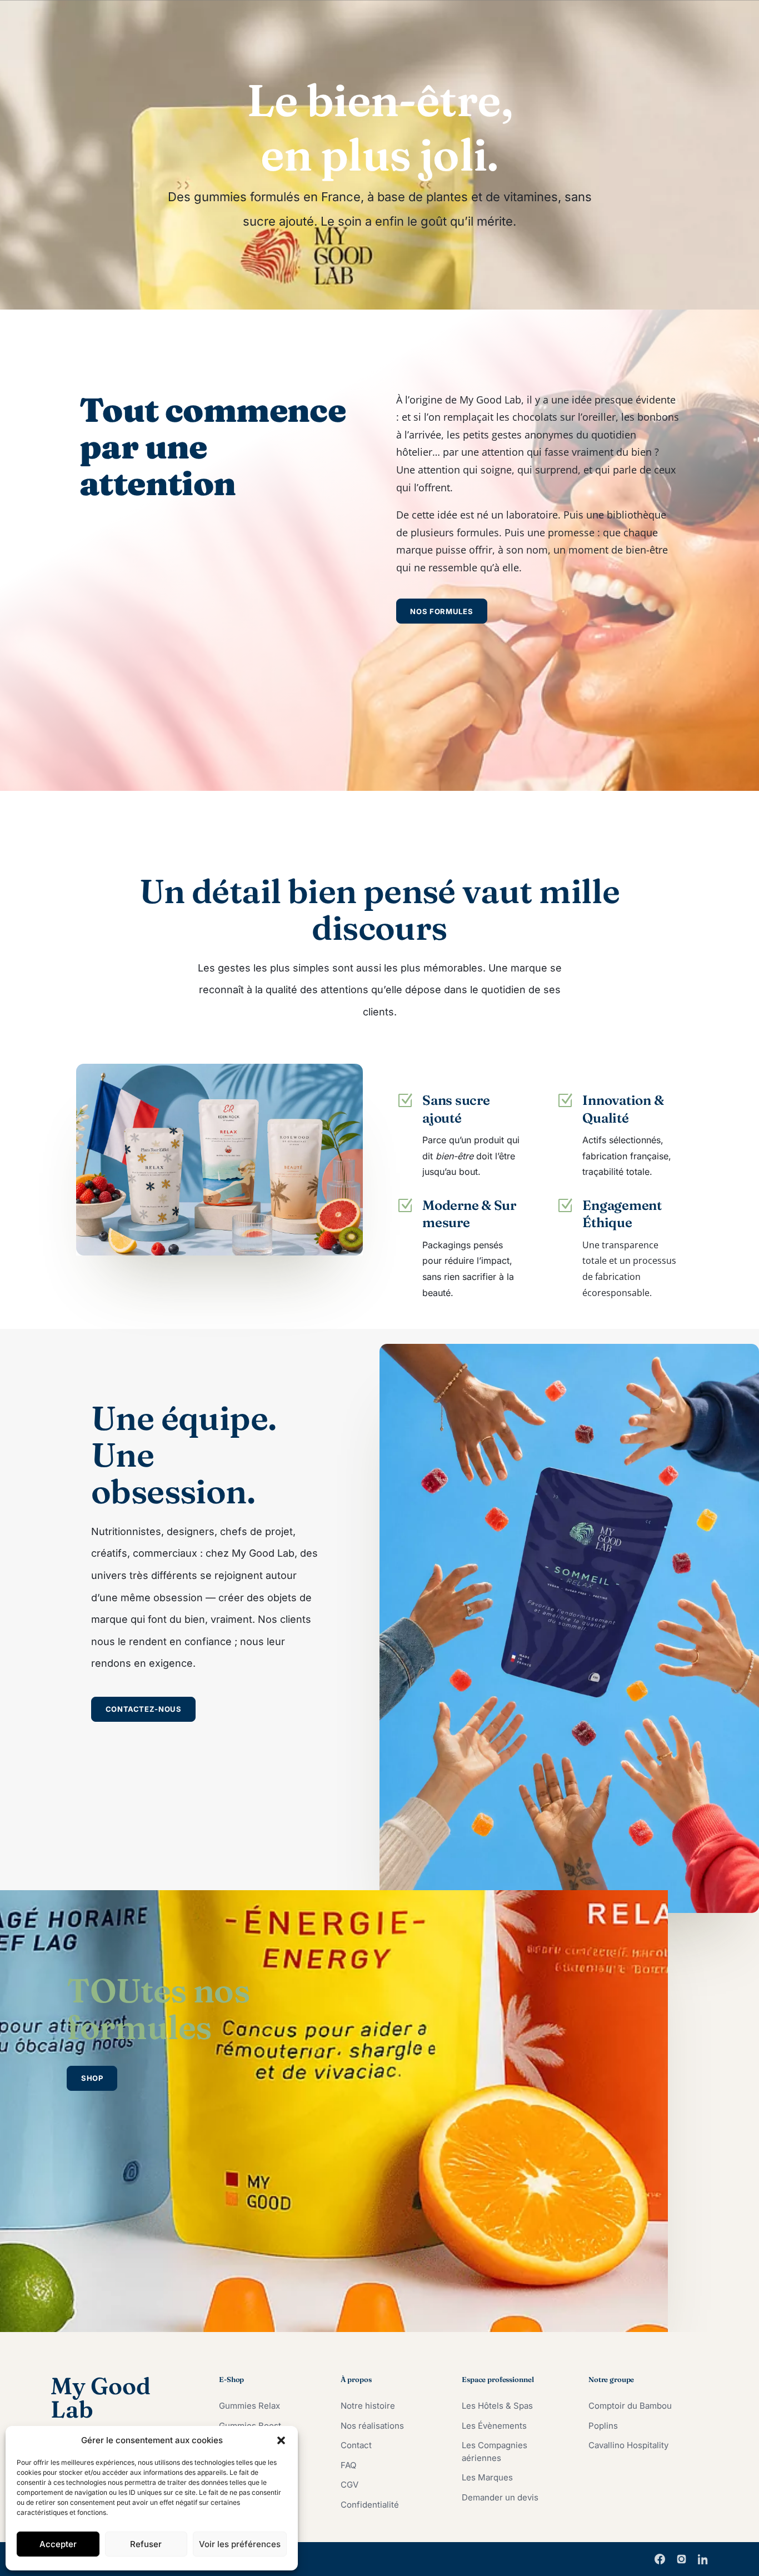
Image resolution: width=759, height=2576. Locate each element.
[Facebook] (660, 2559)
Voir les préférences (240, 2544)
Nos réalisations (372, 2426)
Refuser (146, 2544)
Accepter (58, 2544)
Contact (356, 2445)
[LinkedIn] (703, 2559)
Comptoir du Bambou (630, 2406)
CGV (349, 2485)
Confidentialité (370, 2505)
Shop (92, 2078)
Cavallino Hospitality (628, 2445)
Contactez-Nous (144, 1709)
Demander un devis (500, 2497)
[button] (281, 2440)
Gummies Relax (249, 2406)
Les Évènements (494, 2426)
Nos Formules (441, 611)
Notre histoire (368, 2406)
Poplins (603, 2426)
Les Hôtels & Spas (497, 2406)
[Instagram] (681, 2559)
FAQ (348, 2465)
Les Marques (487, 2477)
